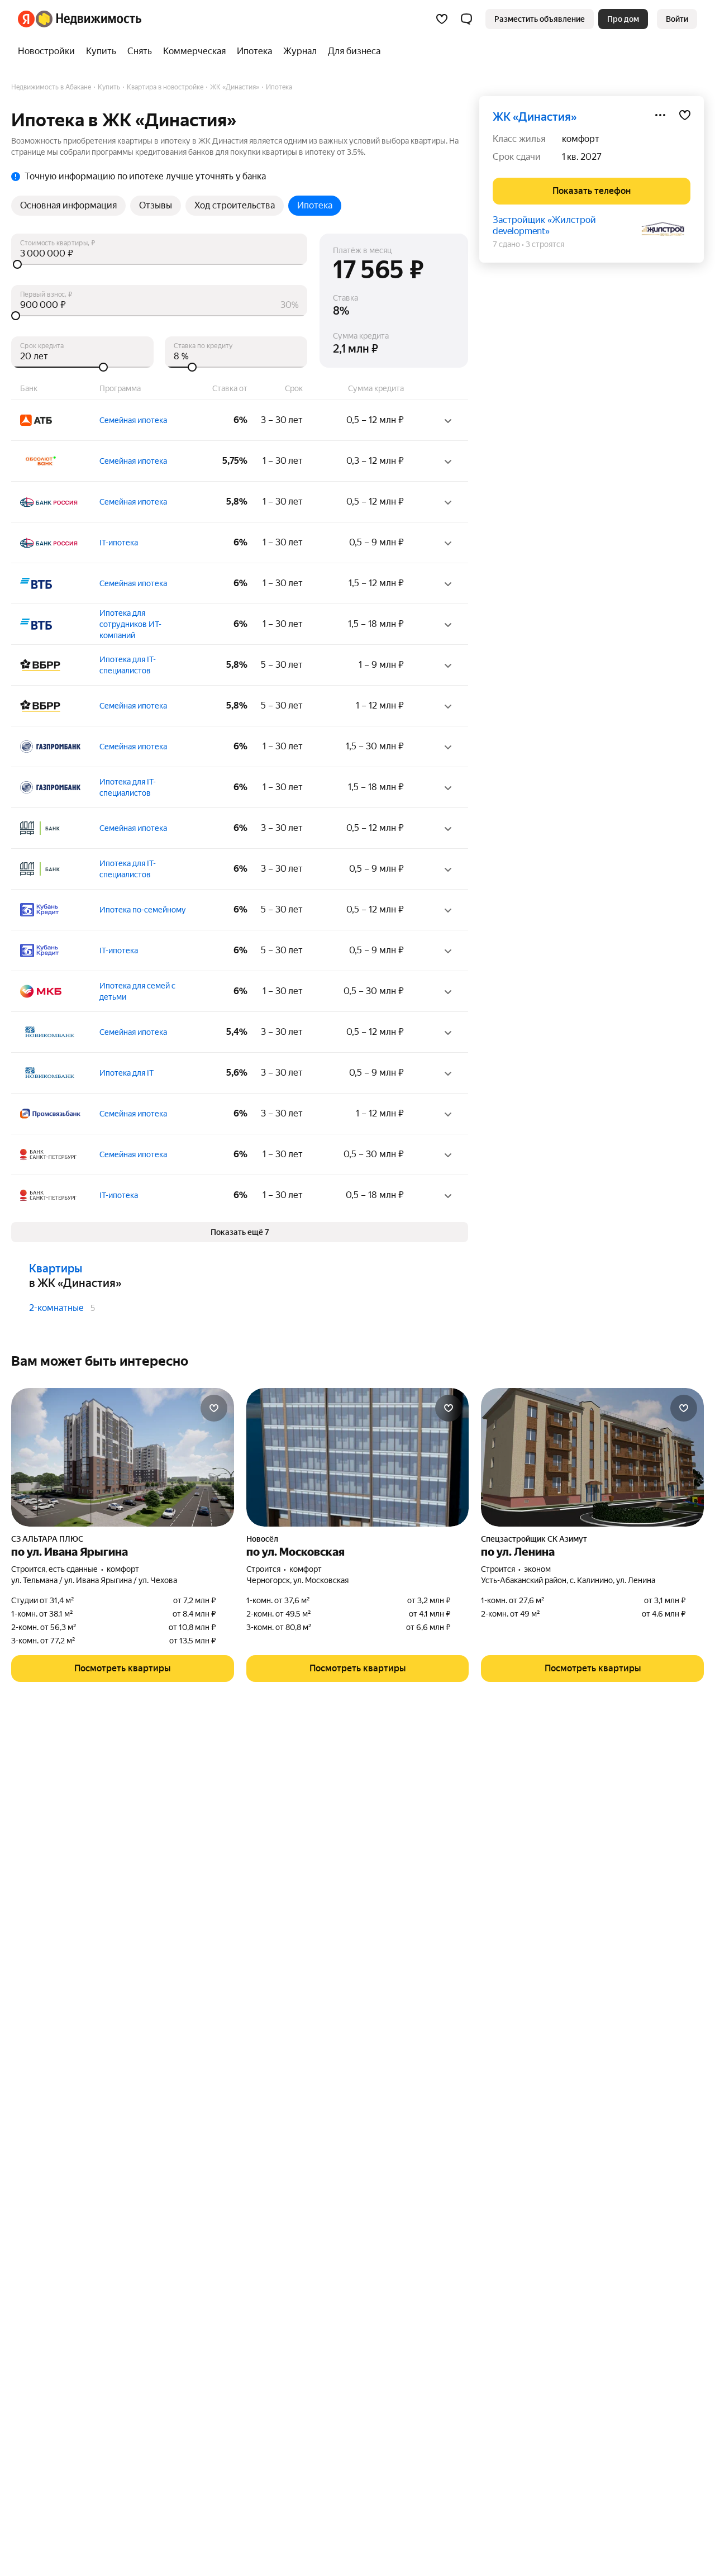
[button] (466, 19)
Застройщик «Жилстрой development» (544, 225)
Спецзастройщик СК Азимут (534, 1539)
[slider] (159, 264)
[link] (677, 19)
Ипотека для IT (127, 1073)
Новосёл (262, 1539)
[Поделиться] (660, 115)
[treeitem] (49, 51)
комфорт (581, 139)
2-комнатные (56, 1308)
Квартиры (56, 1268)
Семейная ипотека (133, 420)
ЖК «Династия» (535, 117)
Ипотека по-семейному (143, 910)
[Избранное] (442, 19)
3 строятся (545, 244)
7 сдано (506, 244)
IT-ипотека (119, 543)
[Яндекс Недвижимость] (80, 19)
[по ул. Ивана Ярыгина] (123, 1457)
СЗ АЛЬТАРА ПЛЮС (47, 1539)
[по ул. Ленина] (592, 1457)
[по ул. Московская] (358, 1457)
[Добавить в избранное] (685, 115)
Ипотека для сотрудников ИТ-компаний (130, 624)
